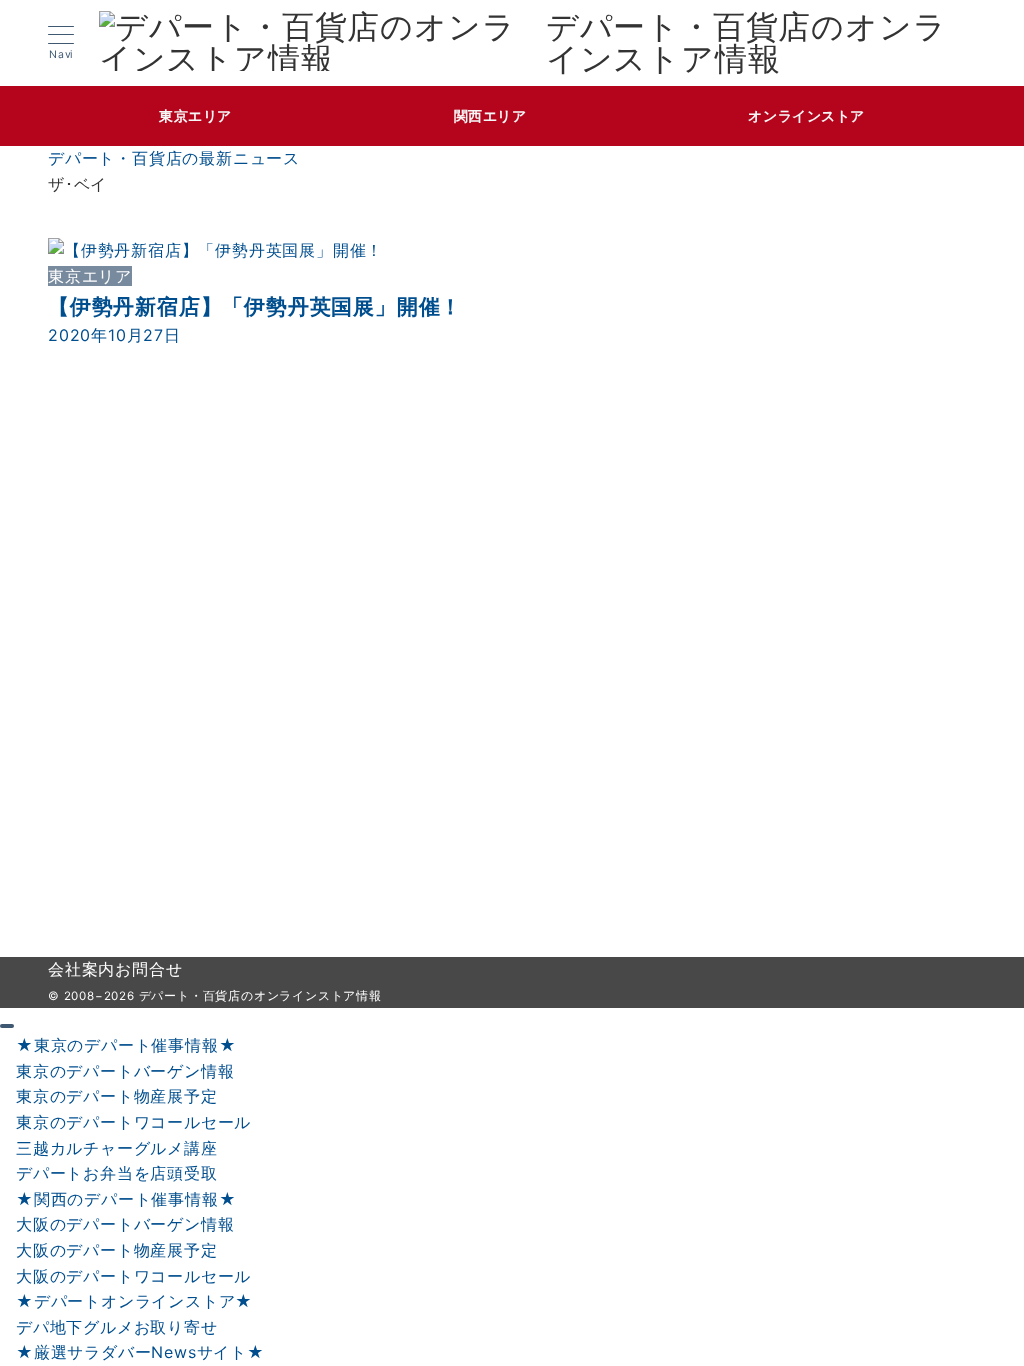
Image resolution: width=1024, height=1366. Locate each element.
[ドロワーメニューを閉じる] (7, 1026)
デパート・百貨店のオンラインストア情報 (746, 43)
